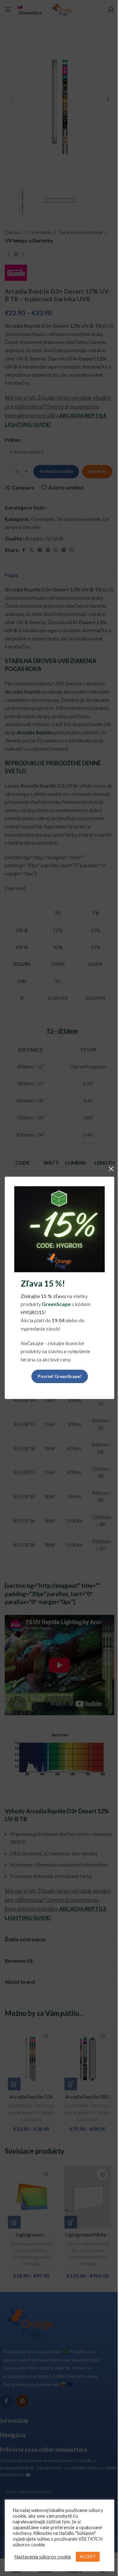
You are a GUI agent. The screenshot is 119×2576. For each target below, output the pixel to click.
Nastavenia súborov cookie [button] (43, 2557)
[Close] (111, 1169)
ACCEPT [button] (88, 2557)
